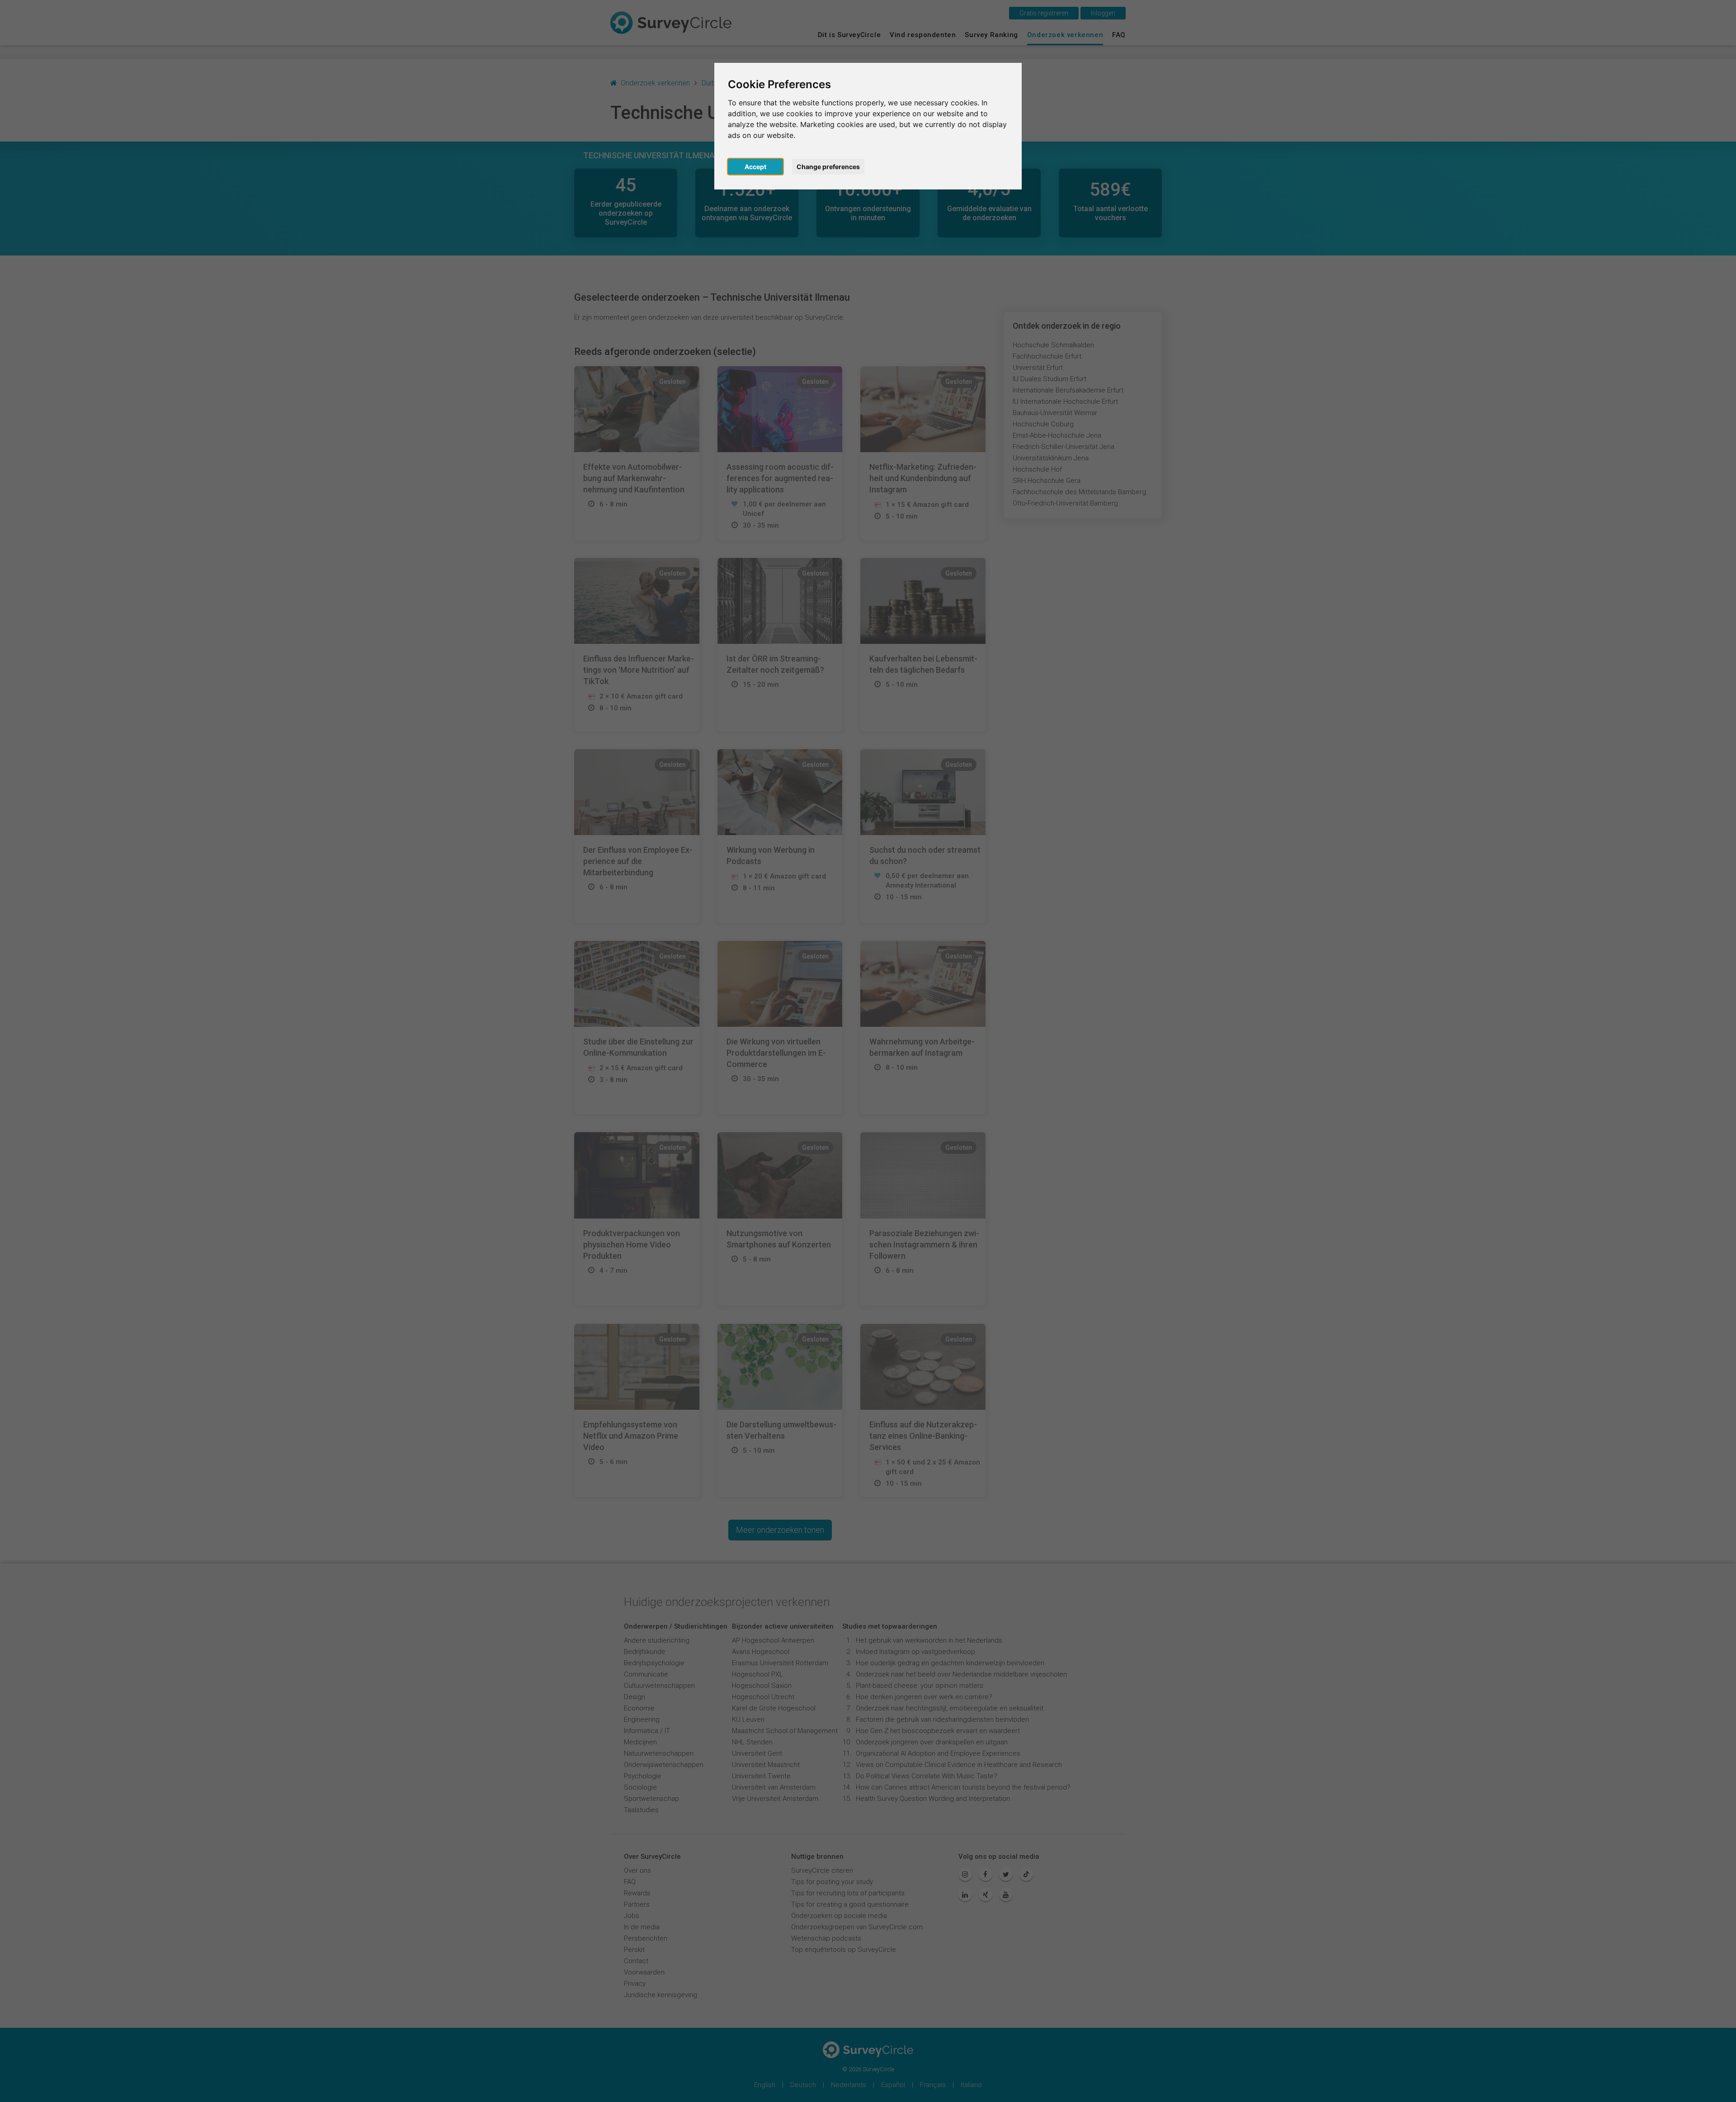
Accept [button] (755, 167)
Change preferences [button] (828, 167)
